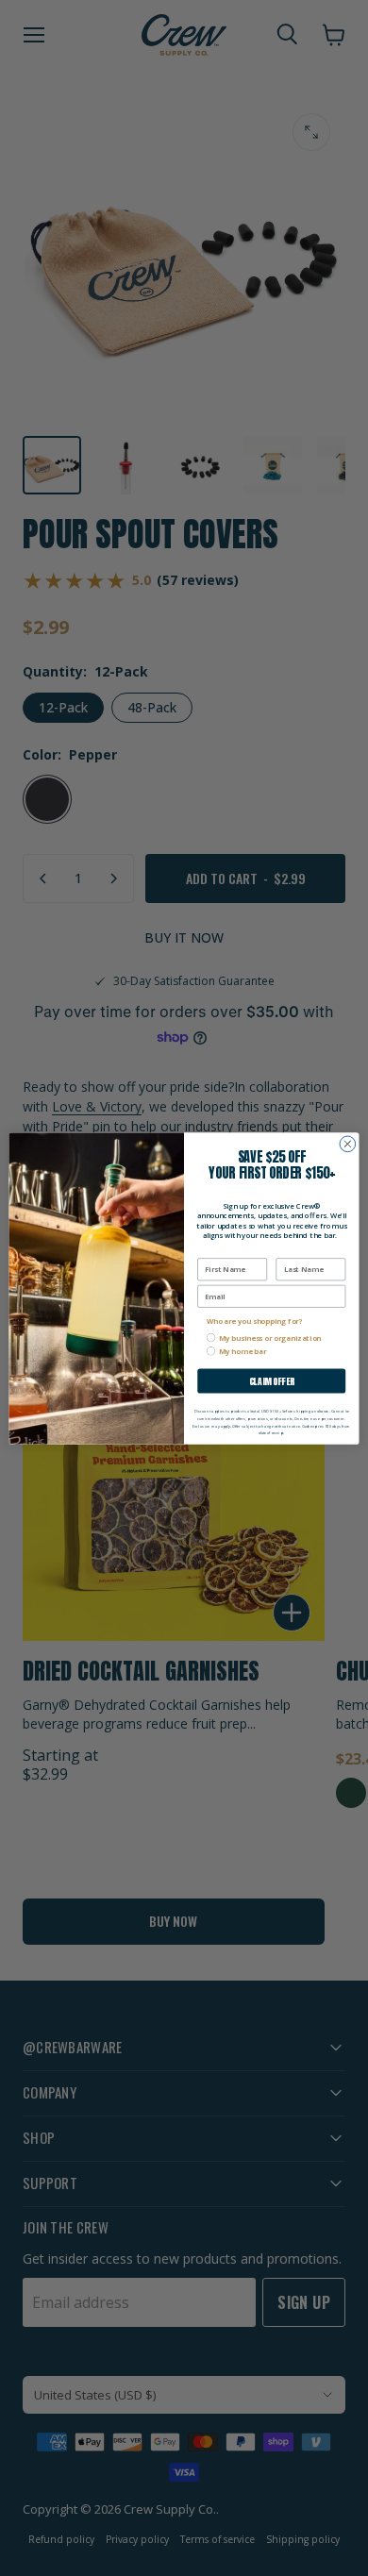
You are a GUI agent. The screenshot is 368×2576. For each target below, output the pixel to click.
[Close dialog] (348, 1144)
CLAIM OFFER (272, 1380)
